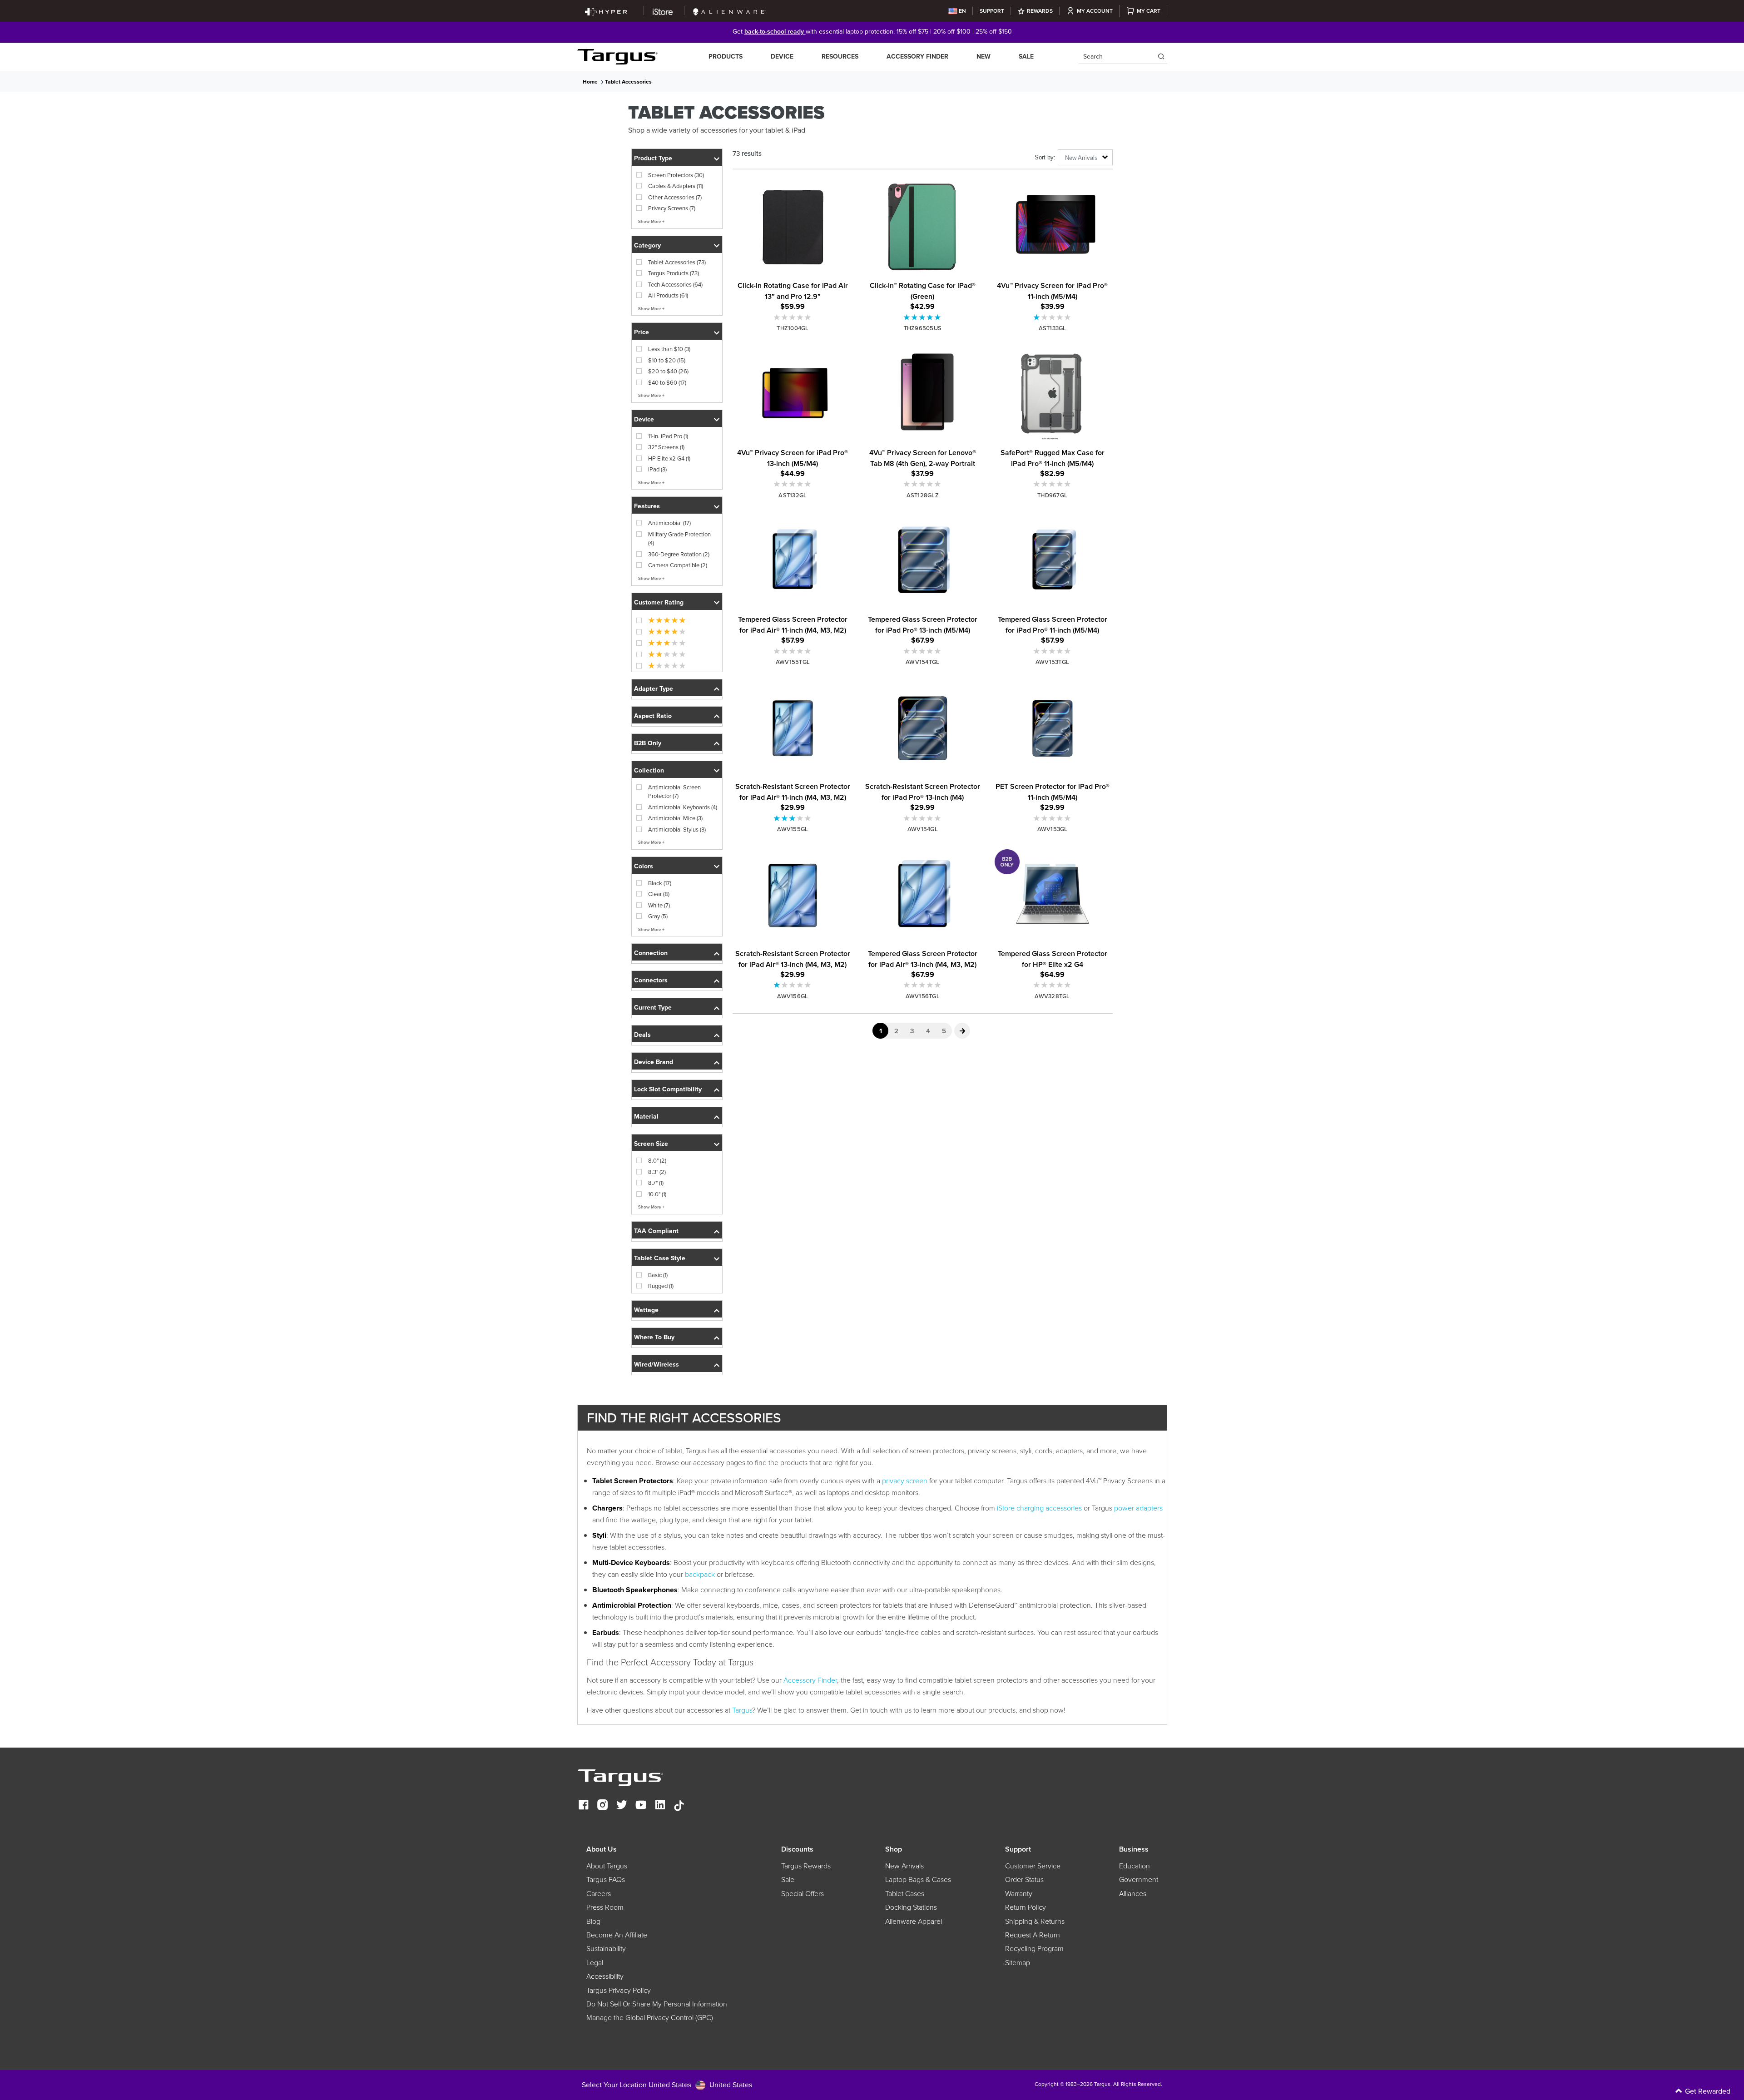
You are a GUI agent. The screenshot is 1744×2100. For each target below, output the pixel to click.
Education (1135, 1866)
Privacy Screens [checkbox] (672, 208)
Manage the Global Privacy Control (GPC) (650, 2018)
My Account (1095, 11)
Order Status (1024, 1880)
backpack (700, 1574)
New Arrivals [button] (1081, 158)
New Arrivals (904, 1866)
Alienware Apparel (914, 1922)
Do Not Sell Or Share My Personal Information (657, 2004)
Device (782, 57)
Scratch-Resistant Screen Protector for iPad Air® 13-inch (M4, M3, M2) (793, 959)
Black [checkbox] (660, 883)
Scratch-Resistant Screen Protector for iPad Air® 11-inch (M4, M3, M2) (793, 792)
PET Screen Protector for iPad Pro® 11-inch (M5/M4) (1053, 792)
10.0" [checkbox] (657, 1194)
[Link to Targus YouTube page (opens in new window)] (641, 1806)
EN (962, 11)
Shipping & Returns (1035, 1922)
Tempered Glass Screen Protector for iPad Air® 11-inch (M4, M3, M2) (793, 625)
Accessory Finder (917, 57)
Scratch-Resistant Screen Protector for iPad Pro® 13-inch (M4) (923, 792)
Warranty (1019, 1894)
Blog (593, 1922)
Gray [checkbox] (658, 916)
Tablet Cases (905, 1894)
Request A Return (1033, 1935)
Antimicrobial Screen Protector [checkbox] (674, 792)
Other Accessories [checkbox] (675, 197)
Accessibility (605, 1976)
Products (726, 57)
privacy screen (905, 1481)
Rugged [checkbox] (661, 1286)
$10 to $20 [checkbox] (667, 360)
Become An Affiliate (617, 1935)
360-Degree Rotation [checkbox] (679, 554)
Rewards (1040, 11)
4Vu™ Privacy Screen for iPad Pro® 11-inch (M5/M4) (1052, 291)
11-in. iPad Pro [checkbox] (668, 436)
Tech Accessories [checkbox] (675, 285)
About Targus (607, 1866)
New (983, 57)
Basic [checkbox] (658, 1275)
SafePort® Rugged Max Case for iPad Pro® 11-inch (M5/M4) (1053, 458)
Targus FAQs (606, 1880)
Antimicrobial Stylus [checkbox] (677, 830)
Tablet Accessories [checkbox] (677, 262)
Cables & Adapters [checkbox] (676, 186)
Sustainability (606, 1949)
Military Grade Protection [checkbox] (679, 539)
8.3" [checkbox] (657, 1172)
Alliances (1133, 1894)
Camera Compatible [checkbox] (678, 565)
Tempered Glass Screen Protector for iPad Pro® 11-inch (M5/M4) (1053, 625)
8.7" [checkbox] (656, 1183)
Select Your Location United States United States (667, 2085)
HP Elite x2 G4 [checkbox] (669, 458)
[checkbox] (661, 620)
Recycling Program (1034, 1949)
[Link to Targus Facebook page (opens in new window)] (584, 1806)
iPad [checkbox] (657, 469)
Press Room (605, 1907)
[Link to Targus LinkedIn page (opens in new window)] (660, 1806)
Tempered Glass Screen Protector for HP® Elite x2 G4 (1053, 959)
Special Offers (803, 1894)
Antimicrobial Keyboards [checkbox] (683, 807)
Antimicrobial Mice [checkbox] (675, 818)
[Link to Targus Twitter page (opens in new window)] (622, 1806)
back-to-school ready (775, 32)
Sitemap (1018, 1963)
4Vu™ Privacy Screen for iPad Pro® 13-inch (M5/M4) (793, 458)
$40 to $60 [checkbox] (667, 383)
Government (1139, 1880)
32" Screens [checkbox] (666, 447)
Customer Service (1033, 1866)
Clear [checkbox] (659, 894)
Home (590, 82)
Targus (742, 1710)
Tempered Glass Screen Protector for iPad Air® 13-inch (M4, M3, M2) (923, 959)
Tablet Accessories (628, 82)
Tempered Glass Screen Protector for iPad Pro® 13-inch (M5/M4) (923, 625)
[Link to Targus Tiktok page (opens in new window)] (679, 1806)
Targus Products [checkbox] (674, 273)
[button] (677, 157)
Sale (1026, 57)
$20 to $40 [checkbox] (668, 371)
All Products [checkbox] (668, 295)
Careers (599, 1894)
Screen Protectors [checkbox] (676, 175)
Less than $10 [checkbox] (669, 349)
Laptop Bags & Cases (918, 1880)
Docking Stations (911, 1907)
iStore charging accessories (1039, 1508)
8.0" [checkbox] (657, 1161)
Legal (595, 1963)
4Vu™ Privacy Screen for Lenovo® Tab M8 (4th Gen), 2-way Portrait (923, 458)
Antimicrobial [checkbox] (669, 523)
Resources (840, 57)
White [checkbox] (659, 905)
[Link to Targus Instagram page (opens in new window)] (603, 1806)
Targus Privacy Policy (619, 1991)
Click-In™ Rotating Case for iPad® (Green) (923, 291)
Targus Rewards (806, 1866)
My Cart (1149, 11)
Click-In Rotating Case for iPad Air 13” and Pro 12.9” (793, 291)
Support (992, 11)
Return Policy (1026, 1907)
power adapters (1138, 1508)
